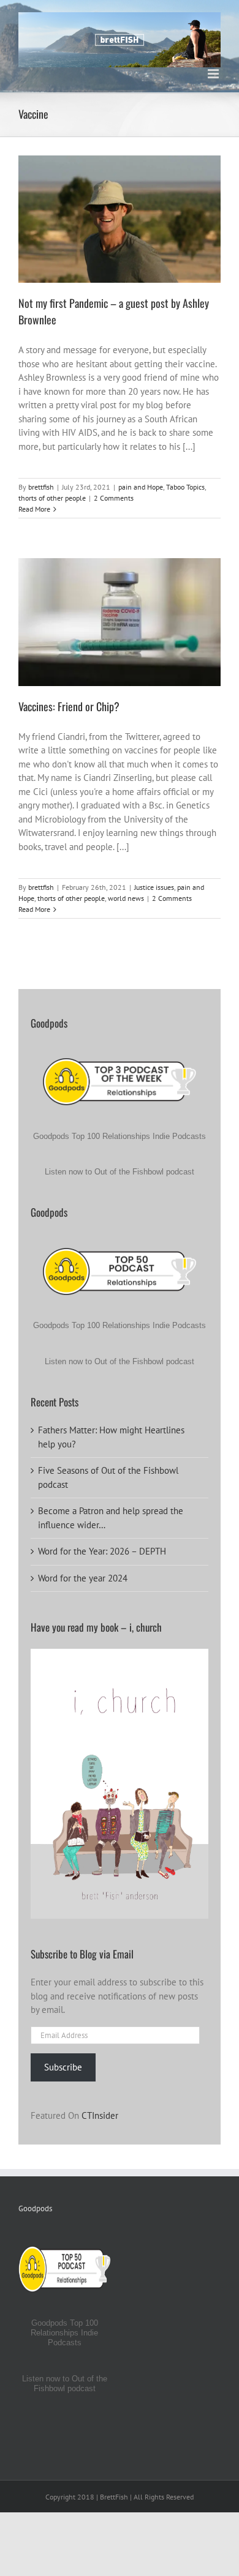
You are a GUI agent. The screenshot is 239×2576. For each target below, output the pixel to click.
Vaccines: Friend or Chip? (69, 706)
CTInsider (100, 2115)
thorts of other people (164, 229)
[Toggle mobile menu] (214, 74)
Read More (34, 509)
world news (120, 637)
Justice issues (60, 626)
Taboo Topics (108, 229)
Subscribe (63, 2067)
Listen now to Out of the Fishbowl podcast (120, 1172)
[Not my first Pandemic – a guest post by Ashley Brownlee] (120, 219)
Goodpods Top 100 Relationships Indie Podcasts (120, 1136)
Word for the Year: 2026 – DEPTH (102, 1551)
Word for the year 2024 (83, 1578)
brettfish (41, 487)
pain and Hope (63, 229)
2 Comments (114, 498)
